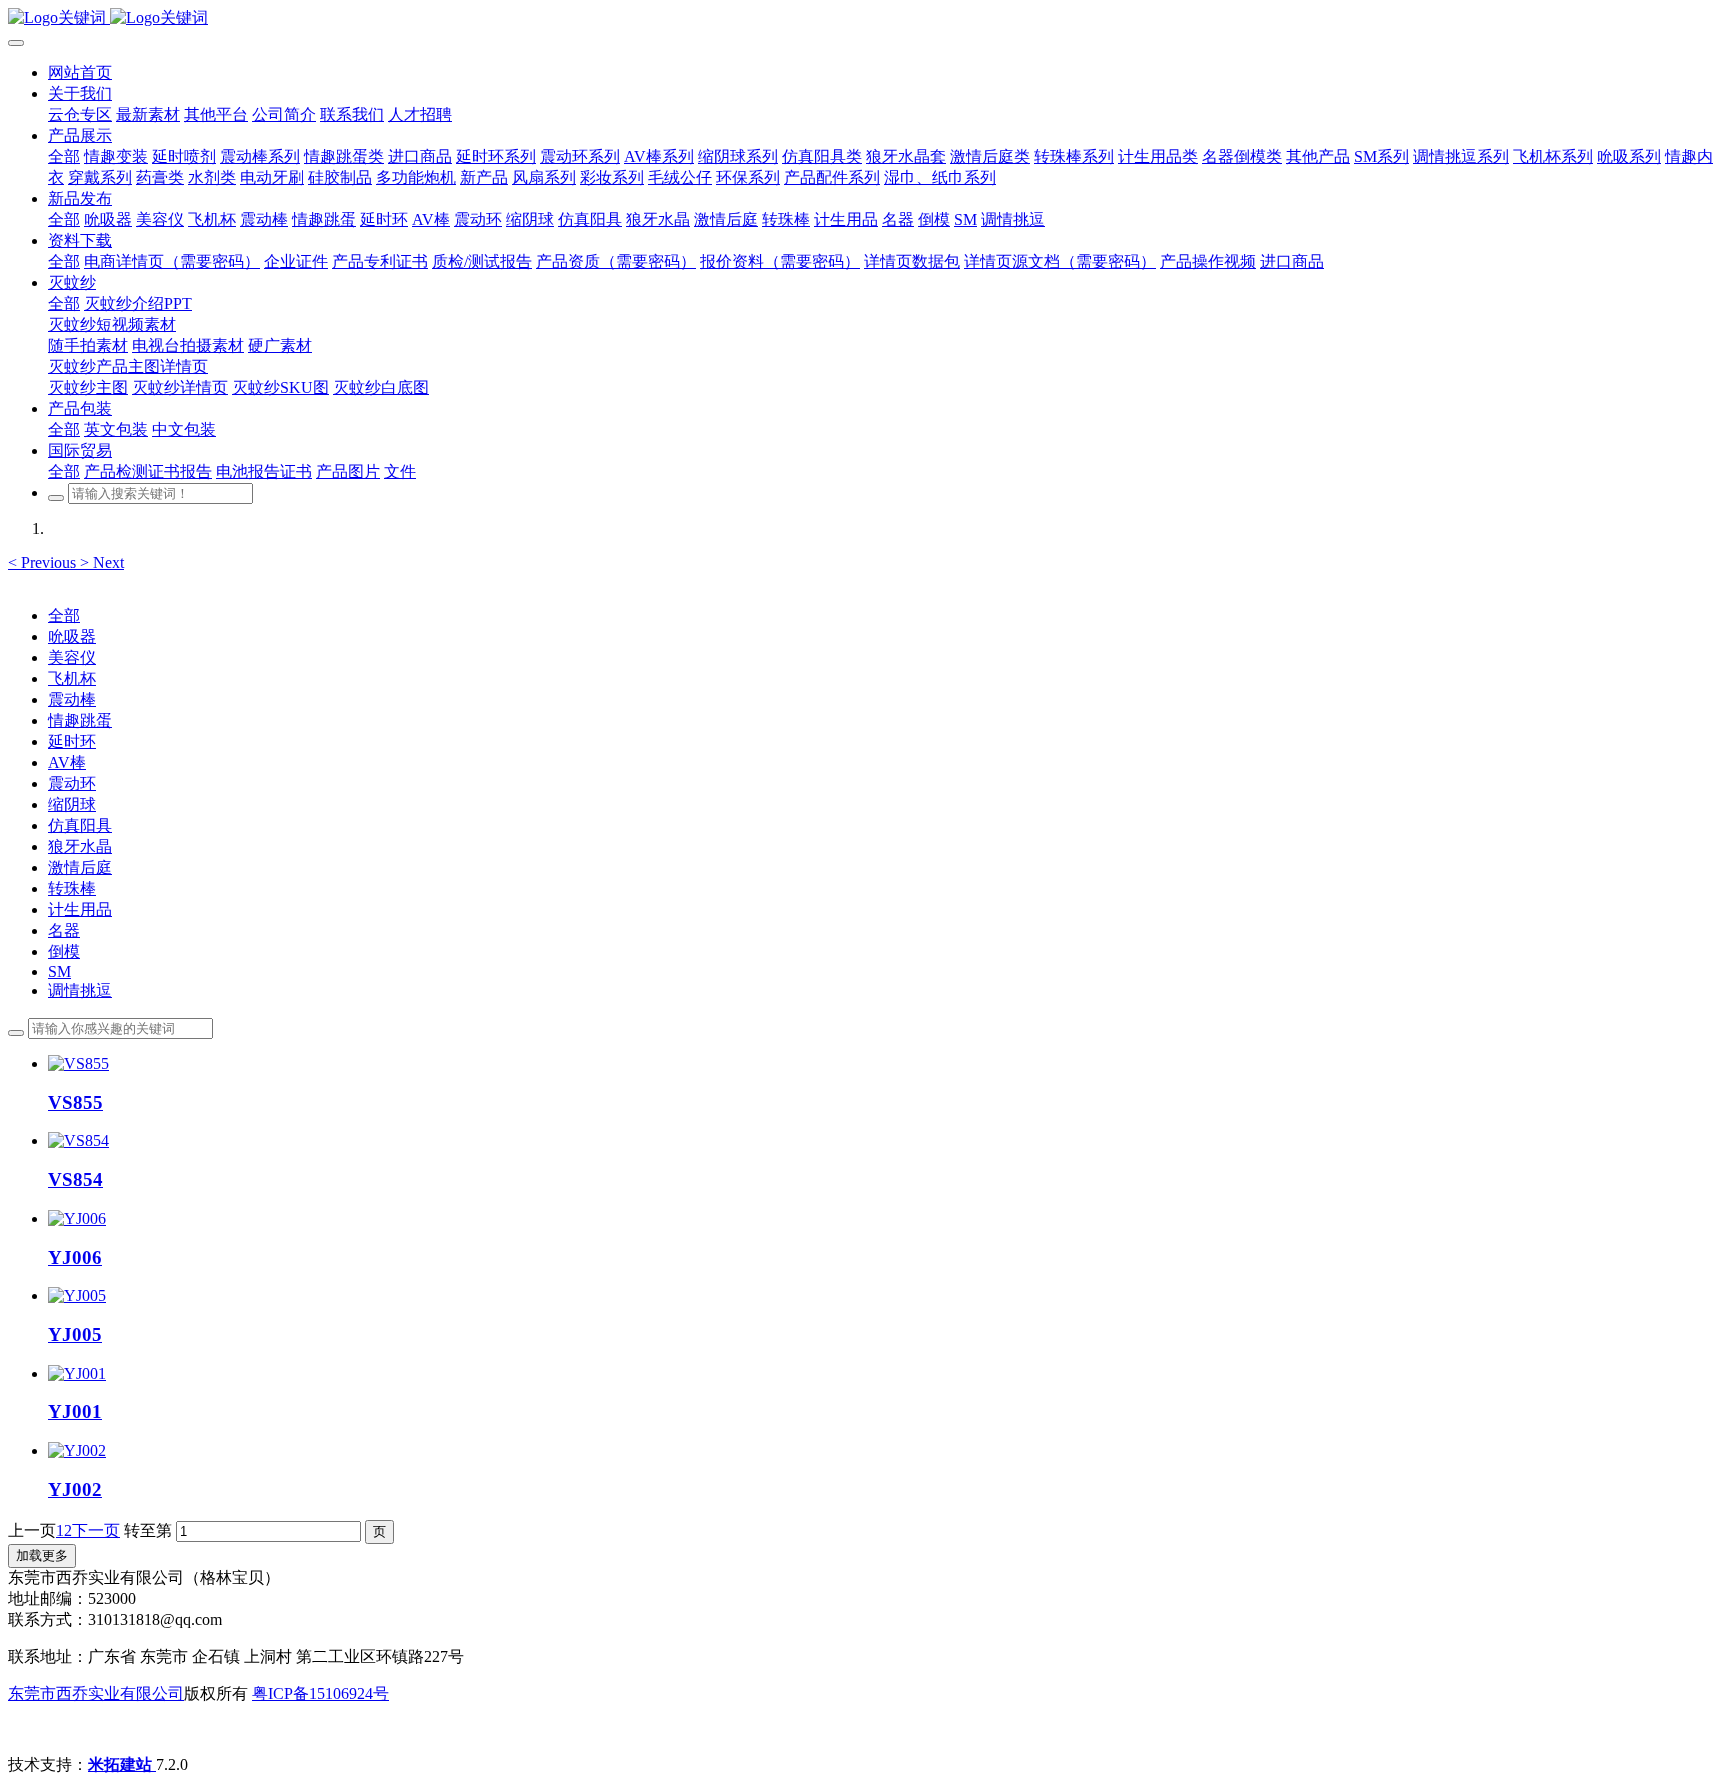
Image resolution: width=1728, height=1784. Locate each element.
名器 (64, 930)
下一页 (96, 1530)
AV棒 (67, 762)
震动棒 (72, 699)
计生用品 (80, 909)
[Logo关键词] (864, 18)
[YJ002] (77, 1450)
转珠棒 (72, 888)
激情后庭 (80, 867)
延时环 (72, 741)
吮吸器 (72, 636)
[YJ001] (77, 1373)
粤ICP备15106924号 (320, 1693)
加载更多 (42, 1555)
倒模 (64, 951)
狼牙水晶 (80, 846)
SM (59, 971)
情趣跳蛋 (80, 720)
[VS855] (78, 1063)
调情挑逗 (80, 990)
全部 (64, 156)
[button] (44, 562)
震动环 (72, 783)
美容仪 (72, 657)
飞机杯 (72, 678)
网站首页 (80, 72)
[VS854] (78, 1140)
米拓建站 (122, 1764)
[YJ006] (77, 1218)
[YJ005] (77, 1295)
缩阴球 (72, 804)
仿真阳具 (80, 825)
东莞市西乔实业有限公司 (96, 1693)
